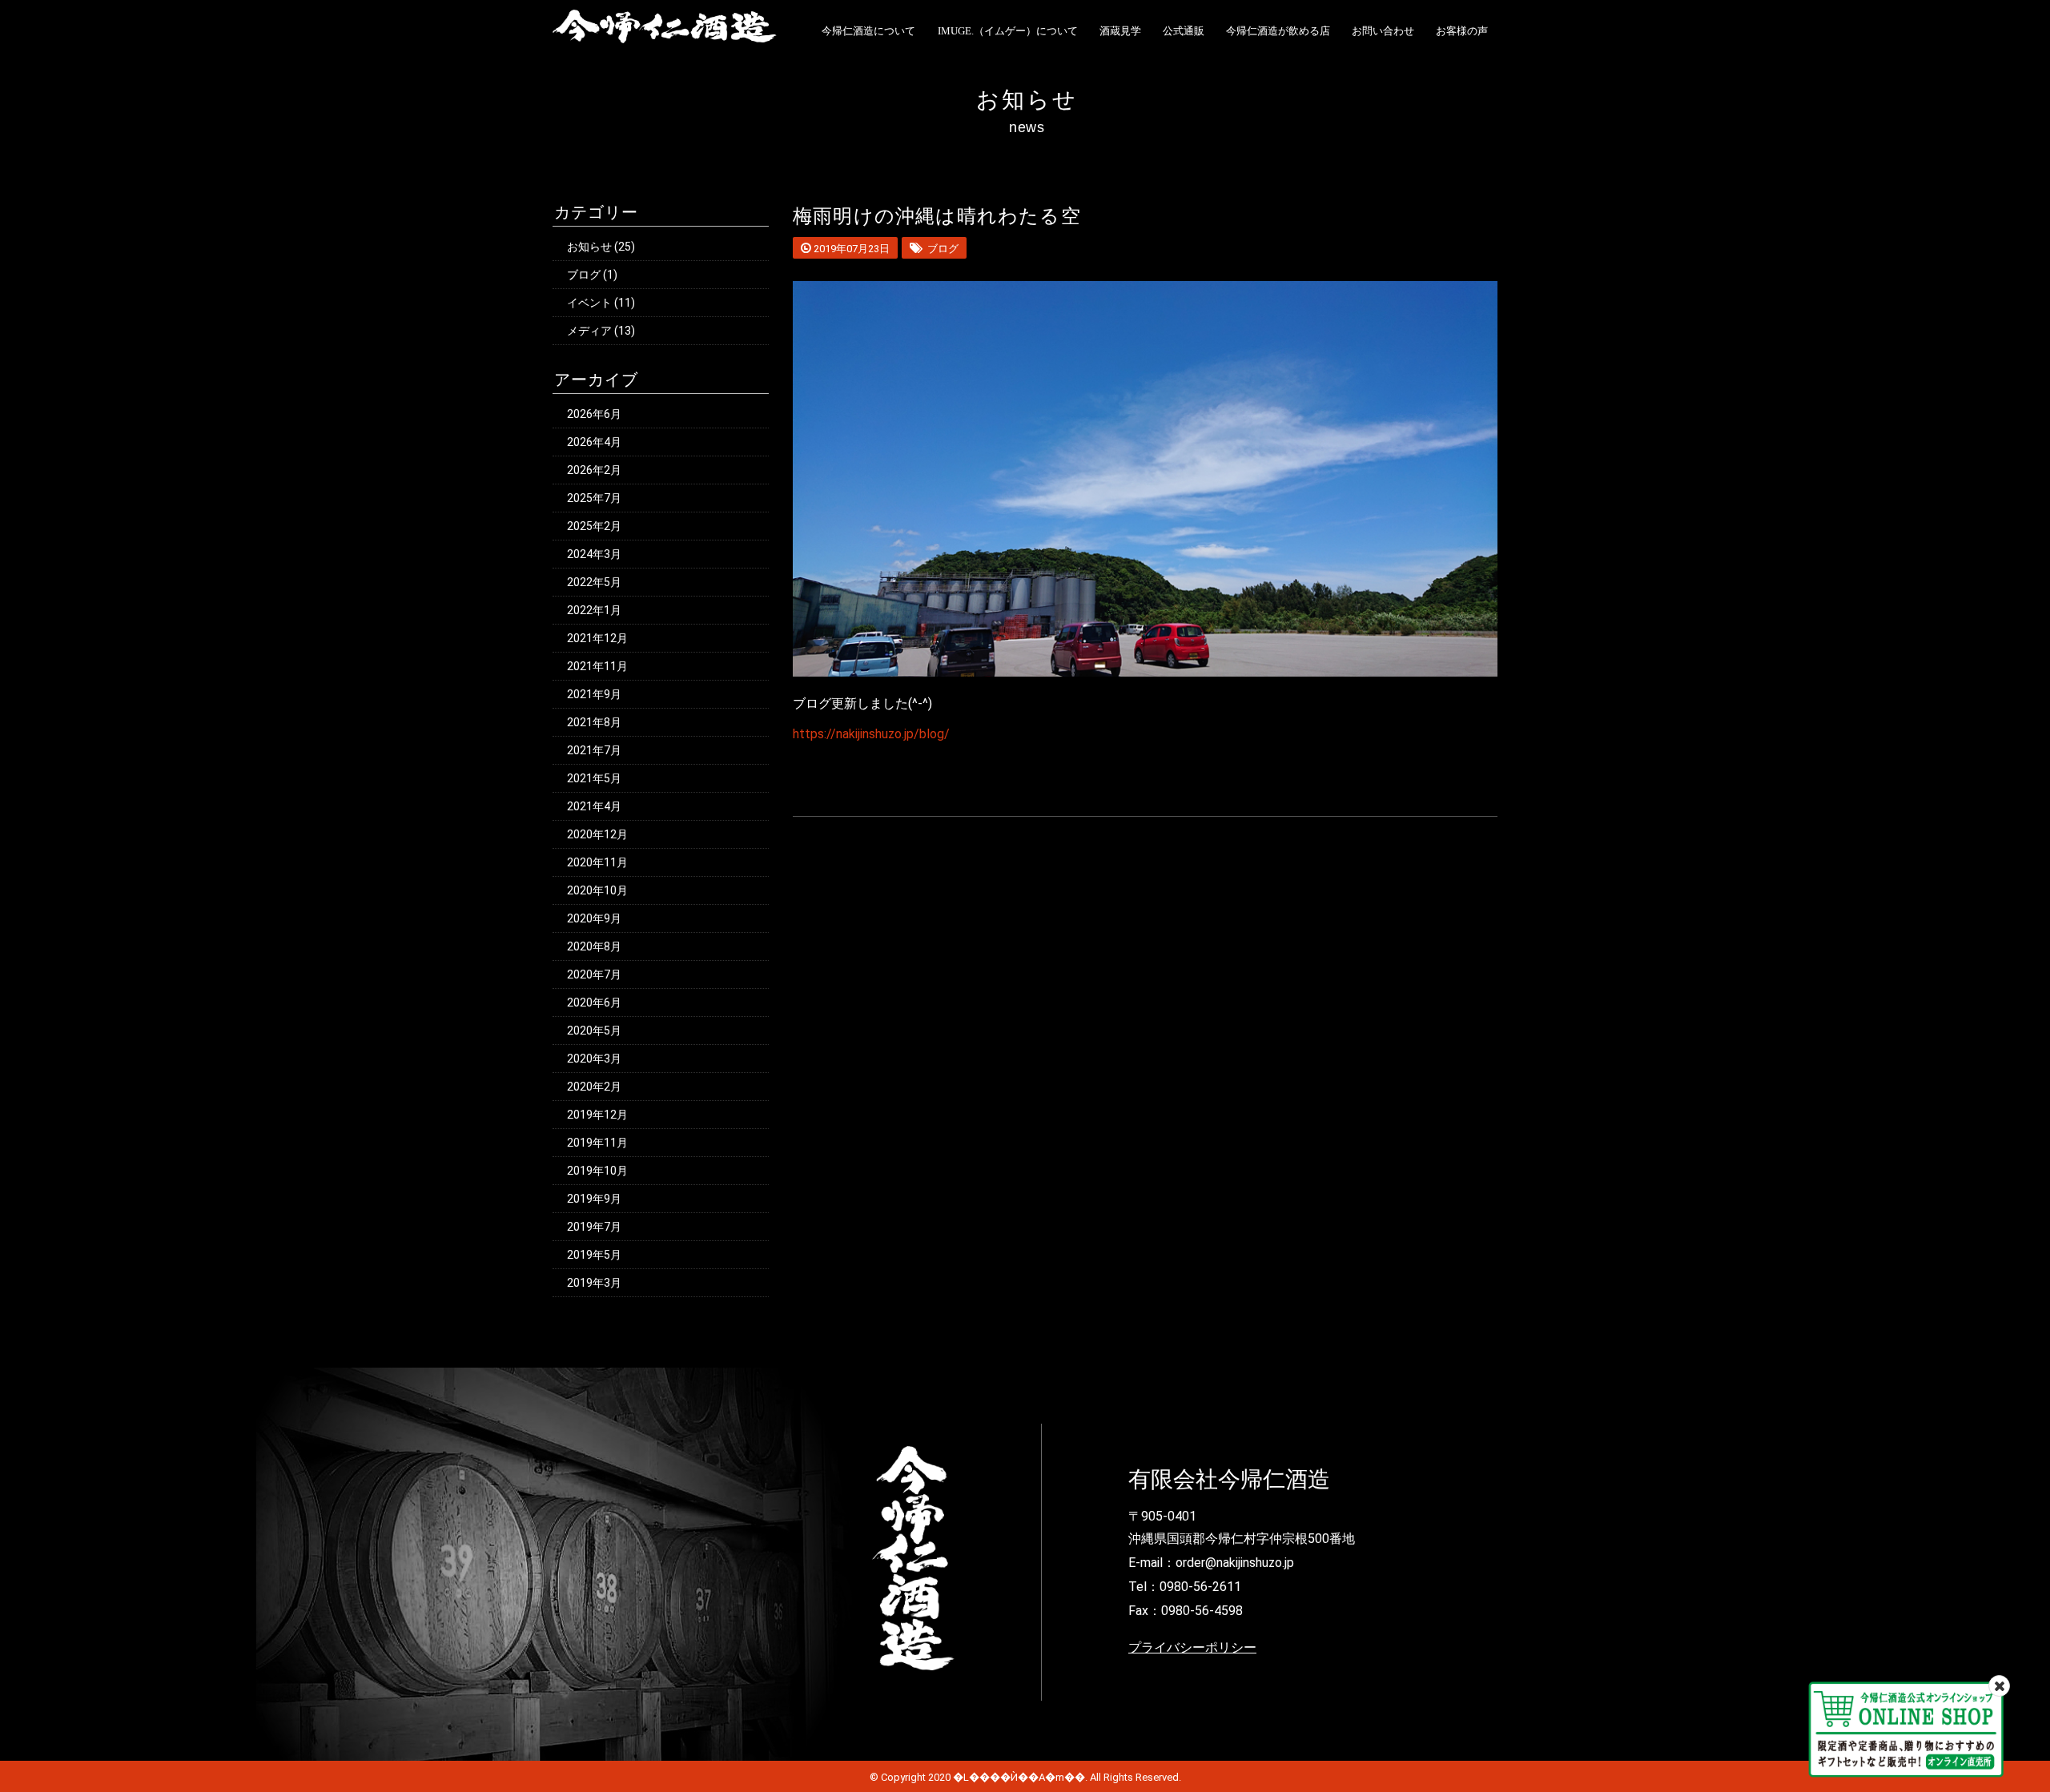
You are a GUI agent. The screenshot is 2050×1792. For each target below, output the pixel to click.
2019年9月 (594, 1199)
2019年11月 (597, 1143)
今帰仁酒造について (868, 31)
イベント (589, 303)
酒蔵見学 (1120, 31)
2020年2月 (594, 1087)
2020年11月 (597, 862)
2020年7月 (594, 974)
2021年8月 (594, 722)
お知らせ (589, 247)
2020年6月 (594, 1002)
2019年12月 (597, 1115)
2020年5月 (594, 1031)
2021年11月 (597, 666)
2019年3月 (594, 1283)
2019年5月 (594, 1255)
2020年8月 (594, 946)
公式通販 (1184, 31)
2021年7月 (594, 750)
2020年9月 (594, 918)
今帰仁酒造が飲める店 (1278, 31)
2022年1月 (594, 610)
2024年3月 (594, 554)
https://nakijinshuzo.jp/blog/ (871, 734)
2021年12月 (597, 638)
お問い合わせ (1383, 31)
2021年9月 (594, 694)
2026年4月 (594, 442)
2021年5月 (594, 778)
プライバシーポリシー (1192, 1647)
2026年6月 (594, 414)
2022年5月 (594, 582)
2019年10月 (597, 1171)
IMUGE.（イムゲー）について (1008, 31)
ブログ (584, 275)
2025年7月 (594, 498)
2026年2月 (594, 470)
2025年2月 (594, 526)
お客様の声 (1462, 31)
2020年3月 (594, 1059)
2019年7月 (594, 1227)
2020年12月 (597, 834)
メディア (589, 331)
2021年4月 (594, 806)
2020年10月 (597, 890)
